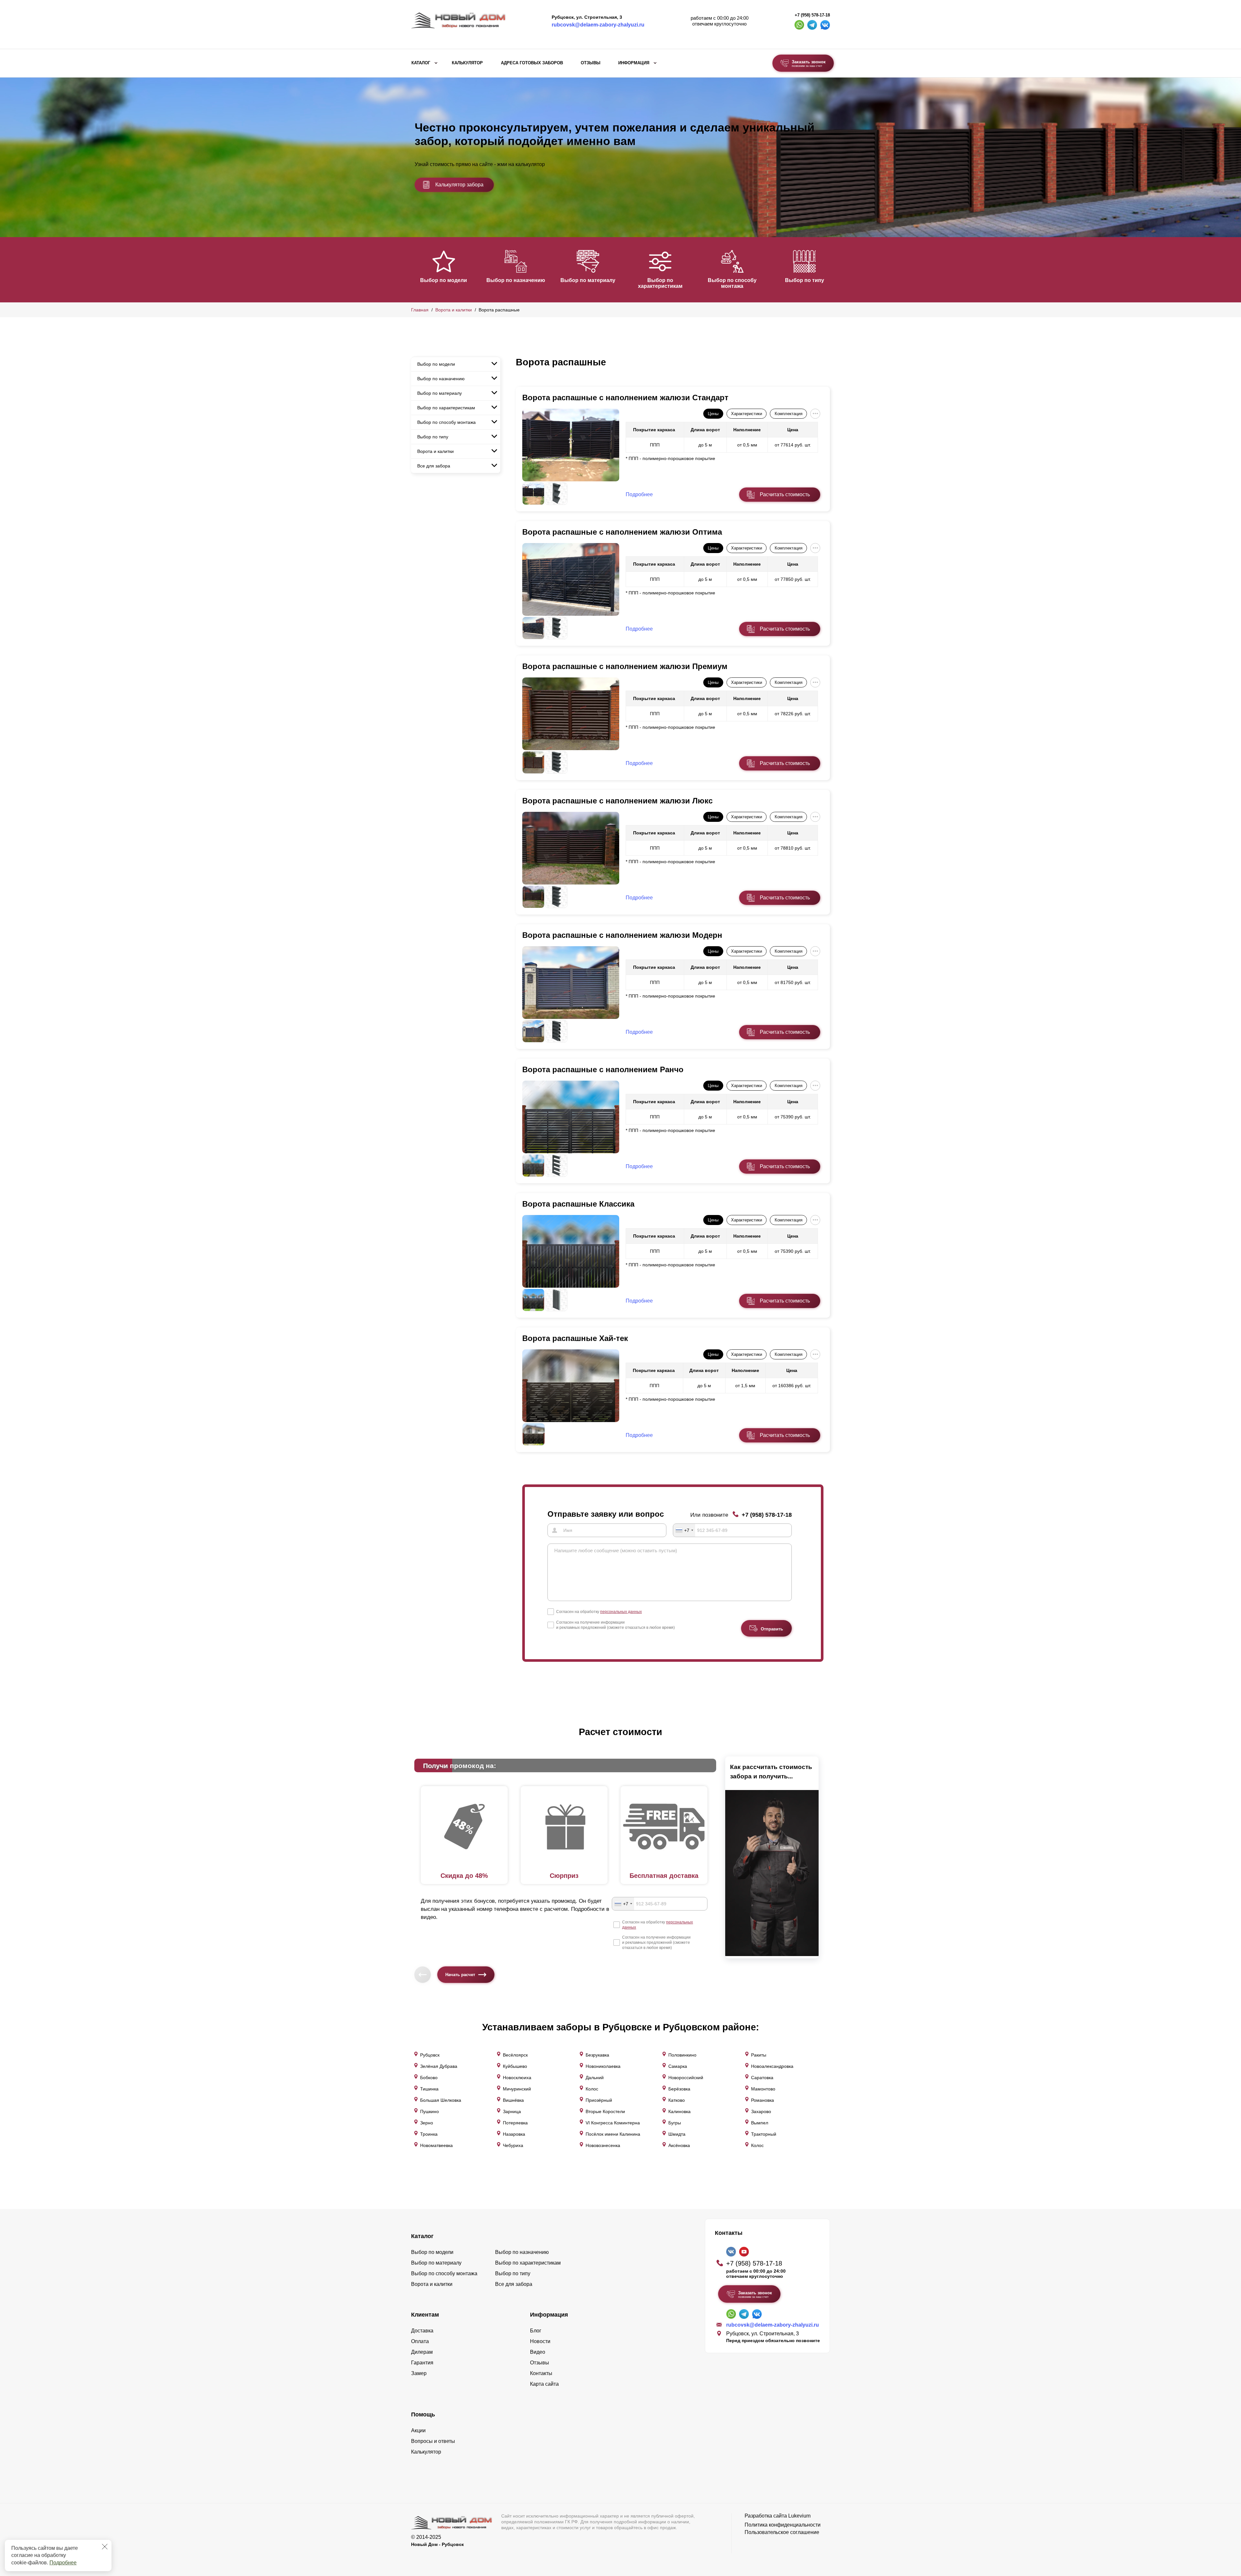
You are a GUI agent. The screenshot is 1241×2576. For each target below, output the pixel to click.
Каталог (421, 63)
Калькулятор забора (459, 185)
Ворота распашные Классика (578, 1204)
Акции (418, 2430)
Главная (420, 310)
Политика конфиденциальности (783, 2525)
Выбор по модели (444, 280)
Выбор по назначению (516, 280)
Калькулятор (467, 63)
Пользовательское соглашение (782, 2532)
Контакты (541, 2373)
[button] (415, 269)
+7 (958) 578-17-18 (812, 15)
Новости (540, 2341)
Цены (713, 414)
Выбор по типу (805, 280)
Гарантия (422, 2363)
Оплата (420, 2341)
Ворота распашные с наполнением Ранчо (603, 1069)
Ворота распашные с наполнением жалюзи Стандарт (625, 398)
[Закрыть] (105, 2547)
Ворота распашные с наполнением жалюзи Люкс (617, 801)
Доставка (422, 2331)
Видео (538, 2352)
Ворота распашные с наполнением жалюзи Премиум (625, 666)
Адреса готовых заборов (532, 63)
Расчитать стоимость (785, 494)
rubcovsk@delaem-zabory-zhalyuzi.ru (598, 25)
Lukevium (799, 2516)
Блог (536, 2331)
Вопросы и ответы (433, 2441)
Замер (419, 2373)
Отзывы (591, 63)
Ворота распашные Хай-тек (575, 1338)
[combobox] (684, 1530)
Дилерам (422, 2352)
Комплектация (789, 414)
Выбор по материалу (588, 280)
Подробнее (63, 2563)
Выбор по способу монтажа (732, 283)
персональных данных (621, 1612)
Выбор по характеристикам (660, 283)
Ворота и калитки (454, 310)
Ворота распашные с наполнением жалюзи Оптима (622, 532)
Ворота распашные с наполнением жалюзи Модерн (622, 935)
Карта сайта (544, 2384)
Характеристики (747, 414)
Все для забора (434, 466)
